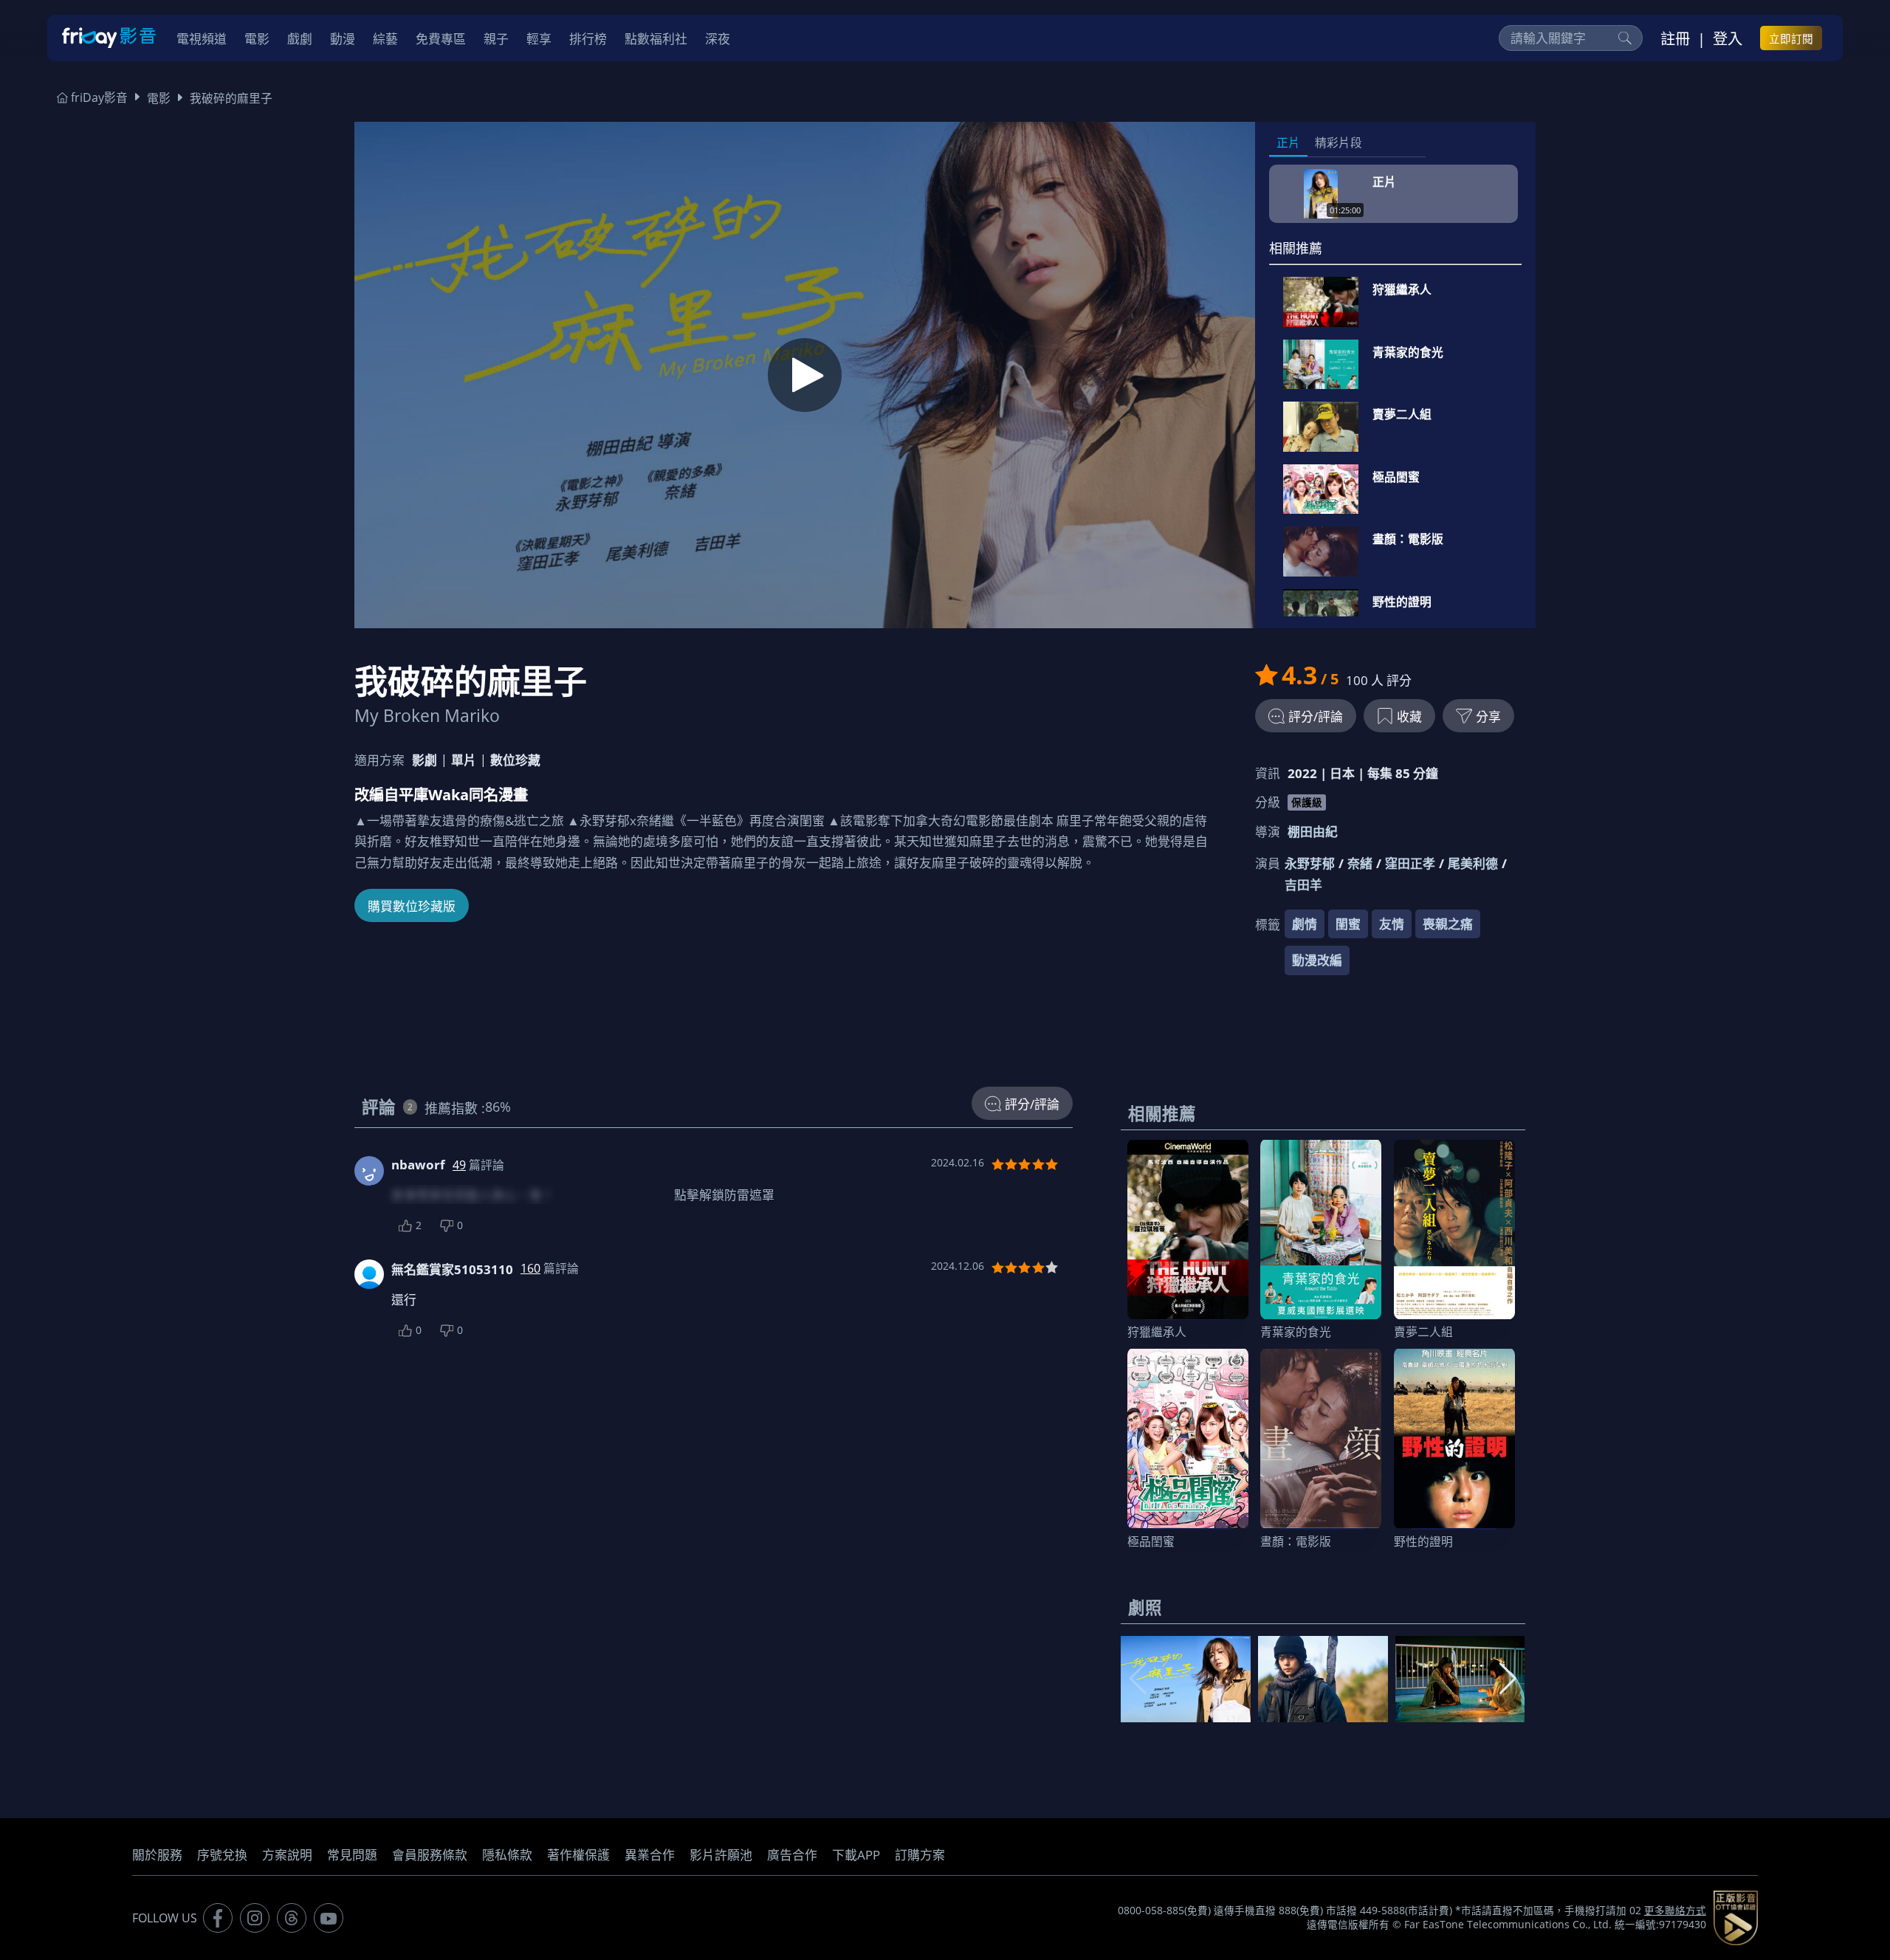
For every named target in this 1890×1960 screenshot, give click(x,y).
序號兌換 (222, 1855)
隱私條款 (507, 1855)
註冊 (1675, 38)
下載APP (856, 1855)
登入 (1728, 38)
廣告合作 (792, 1855)
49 (459, 1165)
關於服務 (157, 1855)
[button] (1508, 1679)
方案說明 (287, 1855)
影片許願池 (721, 1855)
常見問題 (352, 1855)
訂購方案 (920, 1855)
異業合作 (650, 1855)
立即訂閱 (1791, 38)
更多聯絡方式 (1675, 1911)
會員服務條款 (430, 1855)
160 (530, 1268)
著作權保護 (578, 1855)
